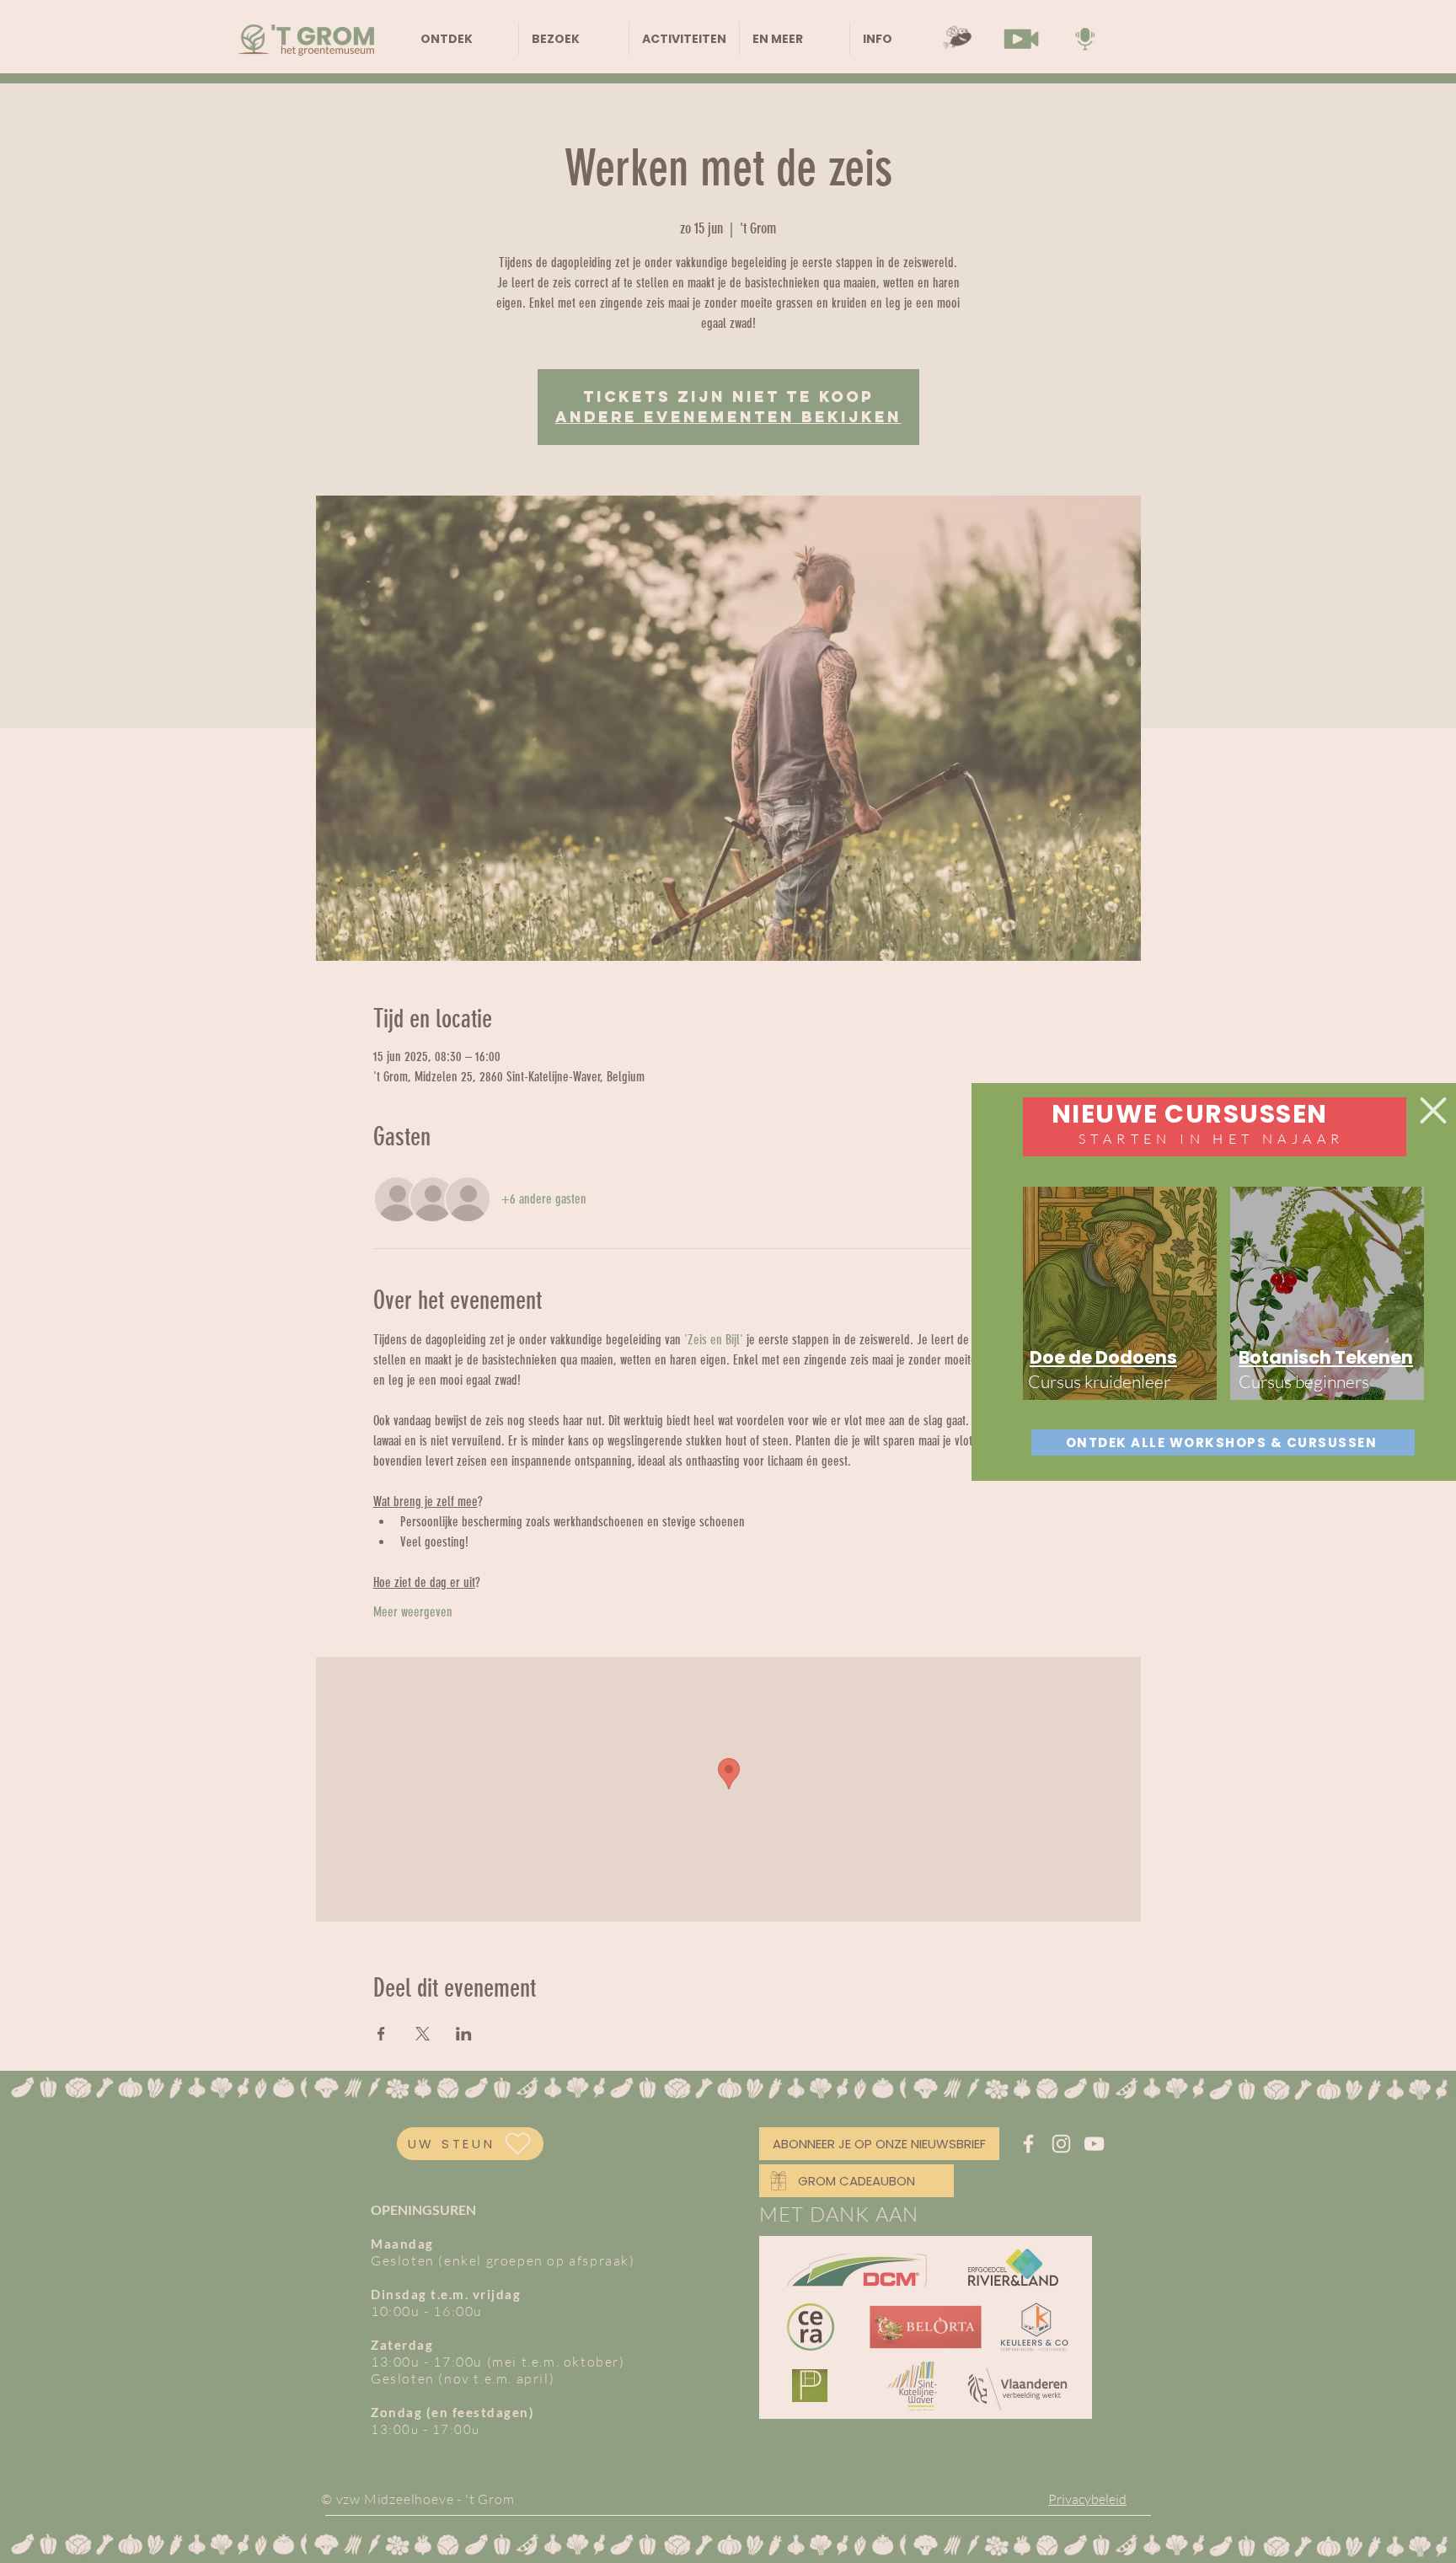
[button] (1433, 1110)
